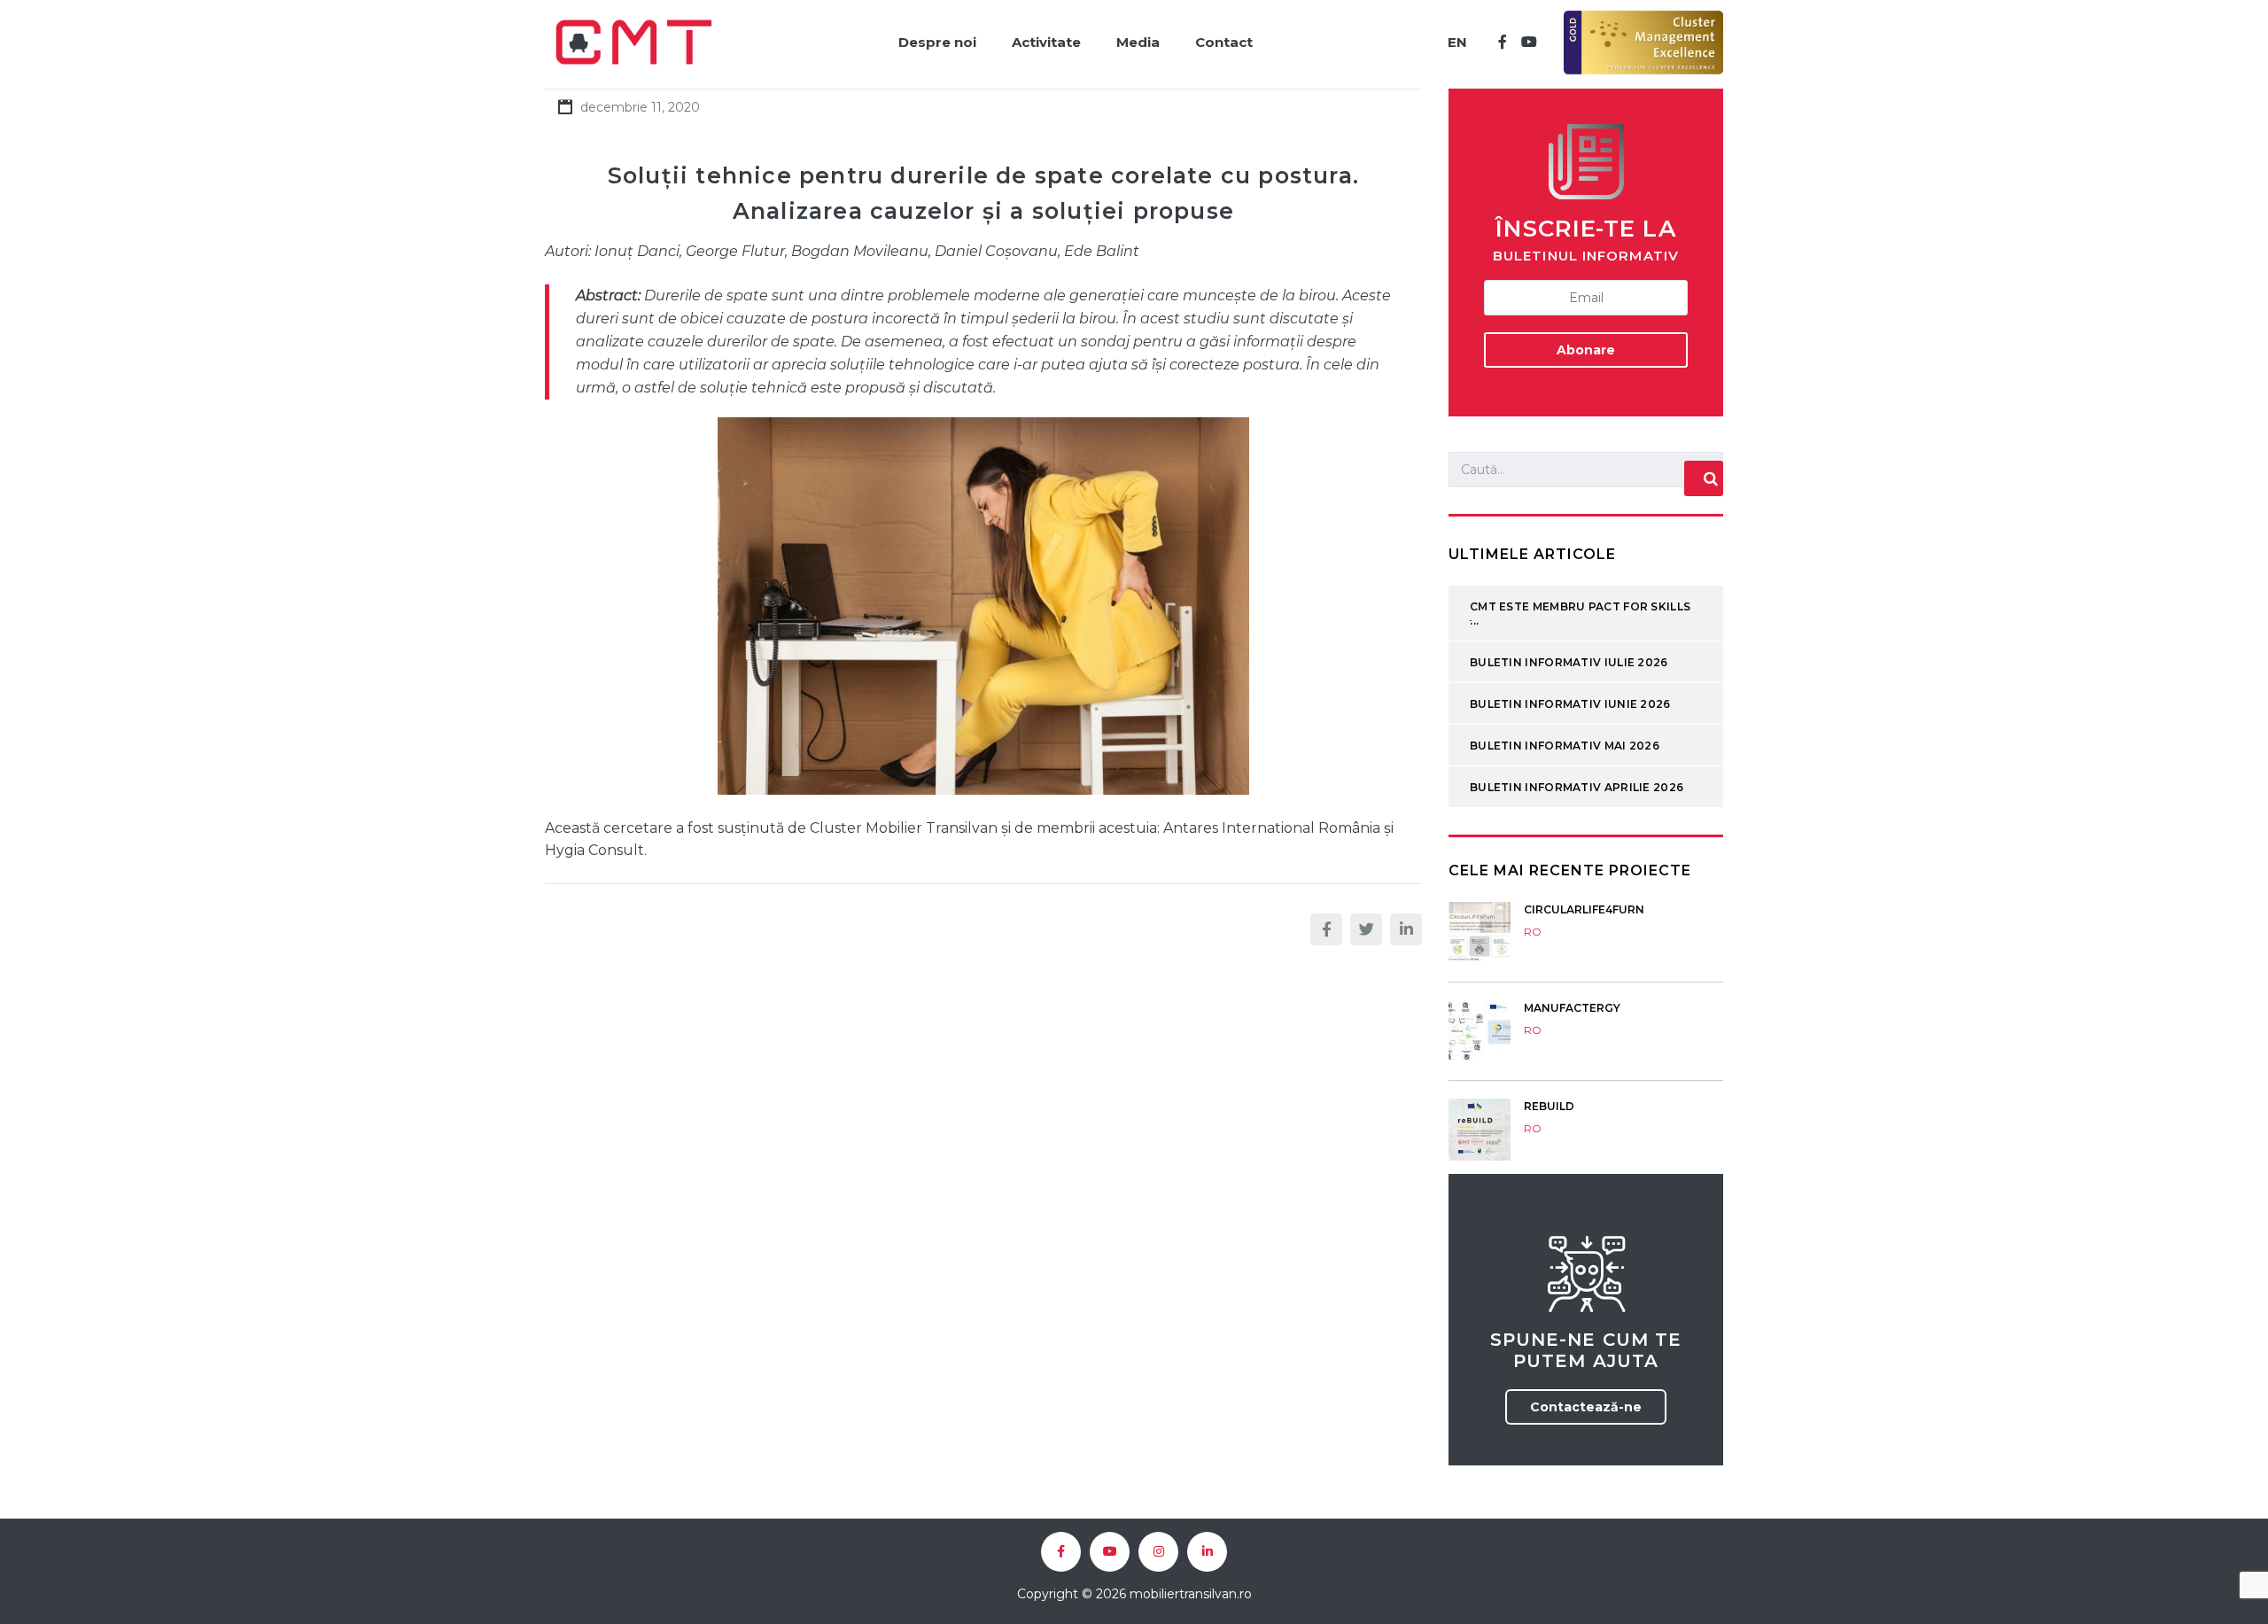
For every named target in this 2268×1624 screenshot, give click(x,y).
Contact (1224, 42)
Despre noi (937, 42)
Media (1138, 42)
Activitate (1046, 42)
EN (1457, 42)
